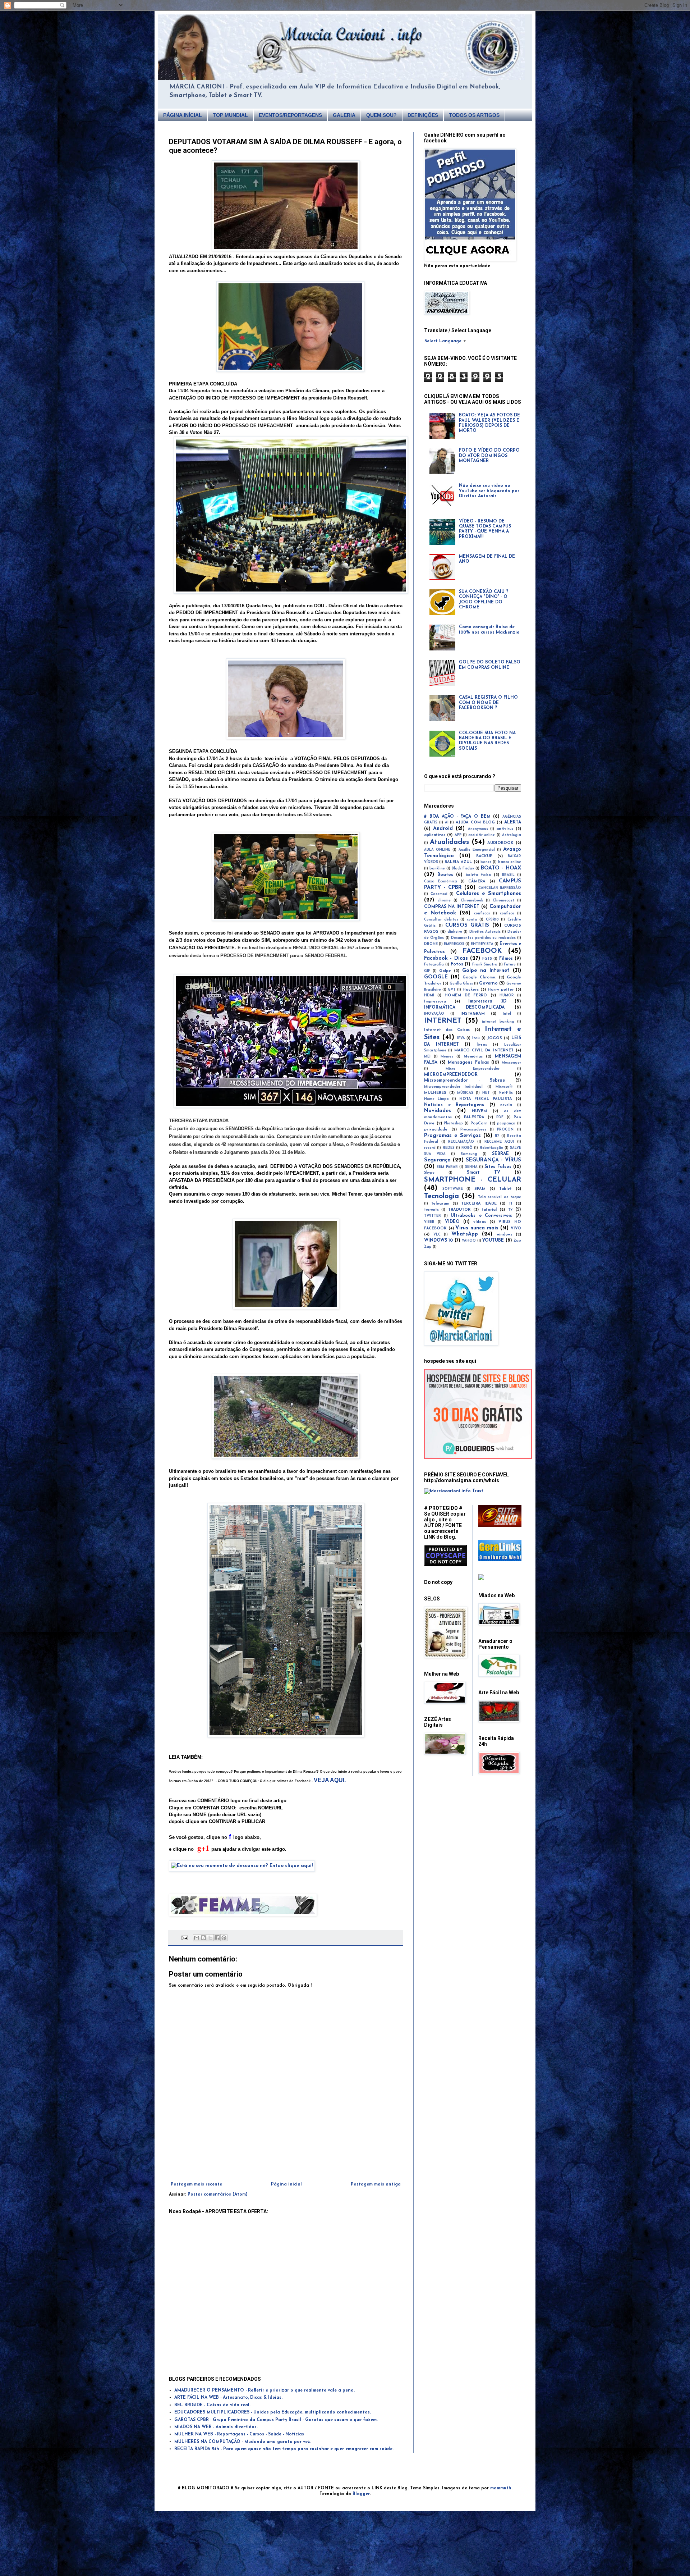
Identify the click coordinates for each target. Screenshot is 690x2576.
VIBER (429, 1222)
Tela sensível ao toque (500, 1197)
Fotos (457, 964)
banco (486, 862)
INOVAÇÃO (434, 1014)
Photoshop (453, 1123)
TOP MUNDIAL (230, 115)
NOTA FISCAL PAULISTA (486, 1099)
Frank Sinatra (485, 965)
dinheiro (455, 932)
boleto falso (478, 875)
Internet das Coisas (447, 1030)
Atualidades (449, 842)
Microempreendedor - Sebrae (464, 1081)
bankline (437, 869)
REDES (449, 1148)
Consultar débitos (441, 920)
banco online (510, 862)
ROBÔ (467, 1148)
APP (458, 835)
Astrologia (512, 835)
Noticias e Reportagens (454, 1105)
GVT (452, 990)
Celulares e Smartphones (489, 894)
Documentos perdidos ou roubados (483, 938)
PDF (500, 1117)
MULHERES (435, 1093)
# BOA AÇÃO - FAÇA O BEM (457, 817)
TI (510, 1204)
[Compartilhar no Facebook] (217, 1938)
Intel (507, 1014)
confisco (507, 914)
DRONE (431, 944)
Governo (488, 983)
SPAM (480, 1189)
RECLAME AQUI (499, 1142)
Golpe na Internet (486, 971)
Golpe (445, 971)
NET (486, 1093)
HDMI (429, 995)
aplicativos (435, 835)
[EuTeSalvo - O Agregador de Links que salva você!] (500, 1526)
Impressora (435, 1002)
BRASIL (508, 875)
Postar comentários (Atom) (218, 2194)
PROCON (505, 1130)
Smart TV (484, 1173)
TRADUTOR (459, 1210)
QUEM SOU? (381, 115)
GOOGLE (436, 977)
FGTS (487, 959)
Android (443, 829)
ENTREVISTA (482, 944)
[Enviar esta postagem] (185, 1938)
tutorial (489, 1210)
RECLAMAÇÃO (461, 1142)
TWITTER (433, 1216)
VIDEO (452, 1222)
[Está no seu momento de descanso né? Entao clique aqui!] (242, 1866)
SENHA (471, 1167)
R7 (497, 1136)
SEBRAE (500, 1154)
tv (510, 1210)
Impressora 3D (487, 1001)
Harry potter (501, 990)
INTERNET (443, 1021)
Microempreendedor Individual (453, 1087)
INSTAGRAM (473, 1014)
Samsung (469, 1154)
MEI (427, 1057)
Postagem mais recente (196, 2184)
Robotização (491, 1148)
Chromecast (503, 901)
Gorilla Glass (461, 984)
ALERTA (513, 822)
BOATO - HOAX (501, 868)
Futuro (510, 965)
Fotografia (434, 965)
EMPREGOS (454, 944)
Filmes (506, 959)
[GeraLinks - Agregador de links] (500, 1560)
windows (504, 1235)
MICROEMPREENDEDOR (451, 1075)
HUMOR (507, 995)
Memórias (473, 1057)
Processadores (473, 1130)
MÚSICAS (465, 1093)
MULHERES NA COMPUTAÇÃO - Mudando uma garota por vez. (243, 2442)
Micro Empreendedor (473, 1069)
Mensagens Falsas (468, 1063)
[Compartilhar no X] (210, 1938)
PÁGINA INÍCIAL (183, 115)
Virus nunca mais (477, 1228)
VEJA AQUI (329, 1780)
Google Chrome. (479, 978)
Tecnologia (441, 1196)
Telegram (440, 1204)
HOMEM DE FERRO (466, 995)
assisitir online (482, 835)
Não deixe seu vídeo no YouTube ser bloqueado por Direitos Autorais (489, 491)
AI (447, 823)
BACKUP (484, 856)
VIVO (516, 1228)
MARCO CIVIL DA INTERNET (484, 1051)
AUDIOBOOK (500, 843)
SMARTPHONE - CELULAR (473, 1180)
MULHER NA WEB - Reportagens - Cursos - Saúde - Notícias (239, 2434)
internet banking (498, 1022)
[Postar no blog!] (203, 1938)
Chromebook (472, 901)
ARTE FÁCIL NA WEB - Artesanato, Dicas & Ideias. (228, 2398)
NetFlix (506, 1093)
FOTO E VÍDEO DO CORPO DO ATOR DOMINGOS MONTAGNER (489, 456)
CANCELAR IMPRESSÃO (500, 888)
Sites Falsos (498, 1167)
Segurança (437, 1160)
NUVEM (479, 1111)
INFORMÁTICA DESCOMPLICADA (464, 1008)
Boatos (445, 875)
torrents (431, 1210)
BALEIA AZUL (458, 862)
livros (482, 1045)
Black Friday (463, 869)
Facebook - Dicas (446, 958)
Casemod (439, 894)
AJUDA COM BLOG (475, 823)
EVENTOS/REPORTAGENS (290, 115)
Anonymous (478, 829)
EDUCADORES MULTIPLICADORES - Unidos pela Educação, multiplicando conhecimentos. (273, 2412)
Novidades (438, 1111)
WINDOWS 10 (438, 1241)
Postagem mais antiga (376, 2184)
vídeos (480, 1222)
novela (506, 1105)
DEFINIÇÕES (423, 115)
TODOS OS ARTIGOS (474, 115)
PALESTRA (474, 1117)
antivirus (505, 829)
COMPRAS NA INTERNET (452, 907)
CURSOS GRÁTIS (467, 925)
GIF (427, 971)
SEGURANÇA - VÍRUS (493, 1160)
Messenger (511, 1063)
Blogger (361, 2494)
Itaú (476, 1038)
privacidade (436, 1130)
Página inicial (286, 2184)
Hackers (471, 990)
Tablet (505, 1189)
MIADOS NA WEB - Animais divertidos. (216, 2427)
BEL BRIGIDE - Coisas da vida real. (212, 2405)
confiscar (482, 914)
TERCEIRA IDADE (479, 1204)
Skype (429, 1173)
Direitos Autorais (485, 932)
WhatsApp (465, 1234)
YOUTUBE (493, 1241)
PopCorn (479, 1123)
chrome (444, 901)
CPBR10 (492, 920)
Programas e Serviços (452, 1136)
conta (472, 920)
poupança (506, 1123)
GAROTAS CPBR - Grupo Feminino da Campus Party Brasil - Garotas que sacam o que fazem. (276, 2420)
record (430, 1148)
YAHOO (469, 1241)
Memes (447, 1057)
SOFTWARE (453, 1189)
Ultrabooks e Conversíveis (481, 1216)
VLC (437, 1235)
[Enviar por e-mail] (197, 1938)
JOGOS (495, 1038)
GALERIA (344, 115)
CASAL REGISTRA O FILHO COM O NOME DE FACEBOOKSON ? (488, 703)
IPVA (461, 1038)
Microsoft (504, 1087)
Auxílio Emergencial (477, 850)
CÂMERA (477, 881)
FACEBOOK (482, 951)
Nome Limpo (436, 1099)
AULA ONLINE (437, 850)
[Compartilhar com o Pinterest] (224, 1938)
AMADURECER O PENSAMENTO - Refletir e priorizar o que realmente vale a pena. (264, 2390)
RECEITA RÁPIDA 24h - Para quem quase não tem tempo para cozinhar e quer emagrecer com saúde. (284, 2449)
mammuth (501, 2488)
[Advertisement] (286, 2162)
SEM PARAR (447, 1167)
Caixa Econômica (441, 881)
